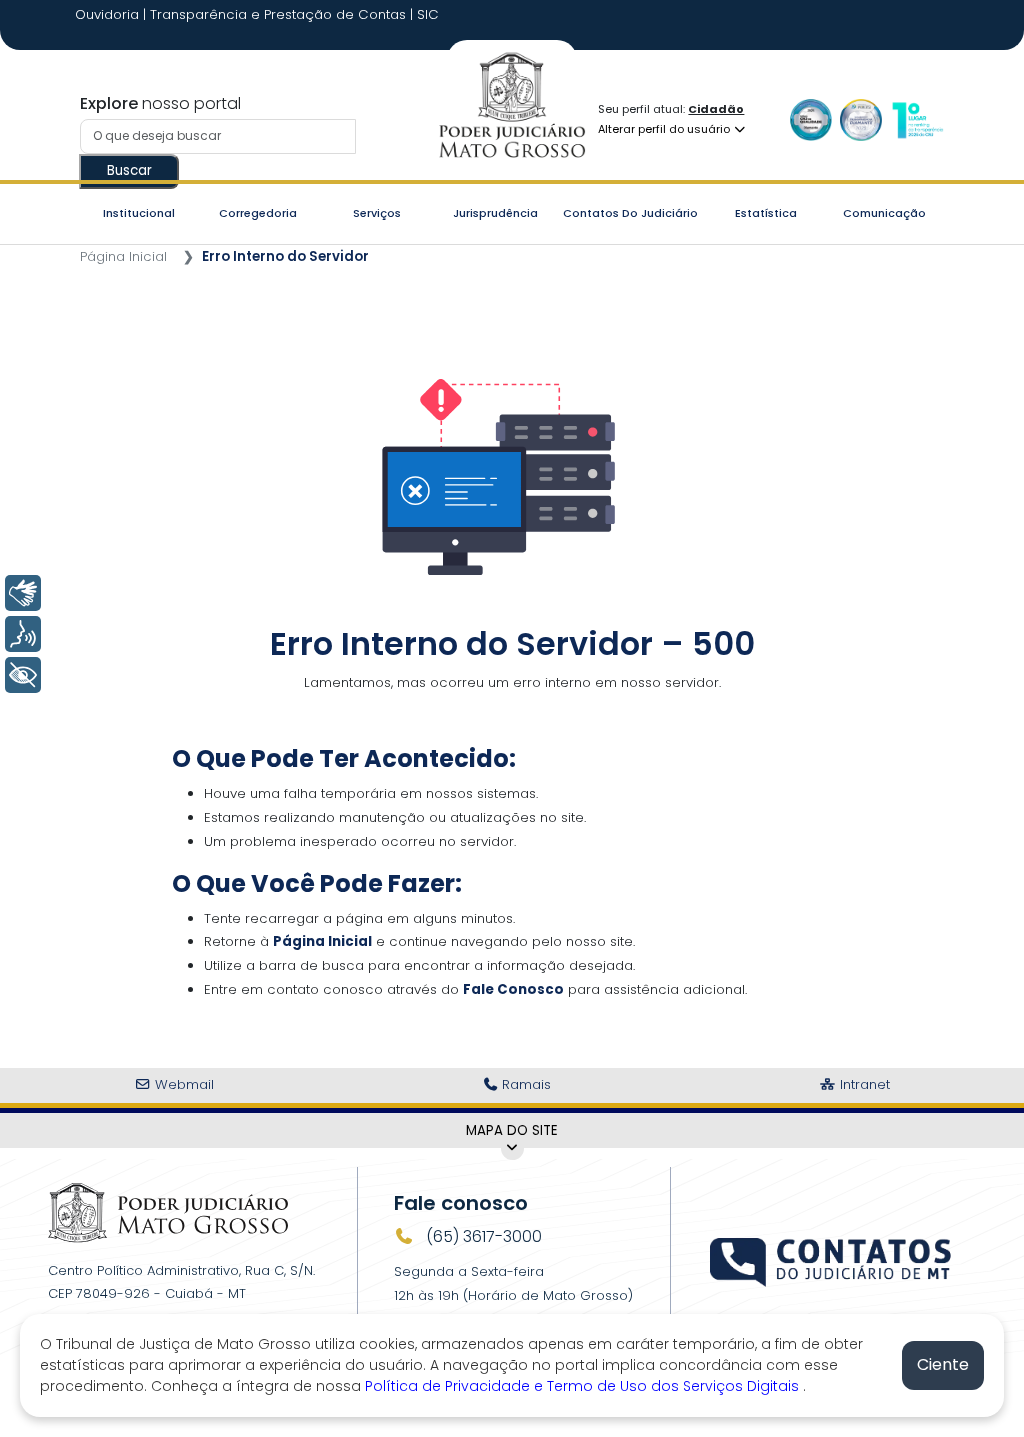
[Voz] (23, 634)
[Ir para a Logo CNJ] (917, 119)
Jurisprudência (495, 213)
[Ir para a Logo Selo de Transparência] (861, 119)
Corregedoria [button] (258, 213)
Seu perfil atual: (671, 109)
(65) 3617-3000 (482, 1236)
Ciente (943, 1364)
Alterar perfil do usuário (665, 129)
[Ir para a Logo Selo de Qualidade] (811, 119)
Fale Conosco (513, 989)
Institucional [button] (139, 213)
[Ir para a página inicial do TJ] (168, 1212)
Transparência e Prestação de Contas (280, 14)
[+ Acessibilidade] (23, 675)
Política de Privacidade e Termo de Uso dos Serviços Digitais (584, 1386)
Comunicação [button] (884, 213)
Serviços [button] (377, 213)
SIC (428, 14)
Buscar (129, 170)
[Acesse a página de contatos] (832, 1252)
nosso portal (160, 103)
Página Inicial (123, 256)
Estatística (766, 213)
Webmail (182, 1084)
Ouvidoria (109, 14)
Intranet (863, 1084)
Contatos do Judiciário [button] (630, 213)
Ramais (524, 1084)
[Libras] (23, 593)
